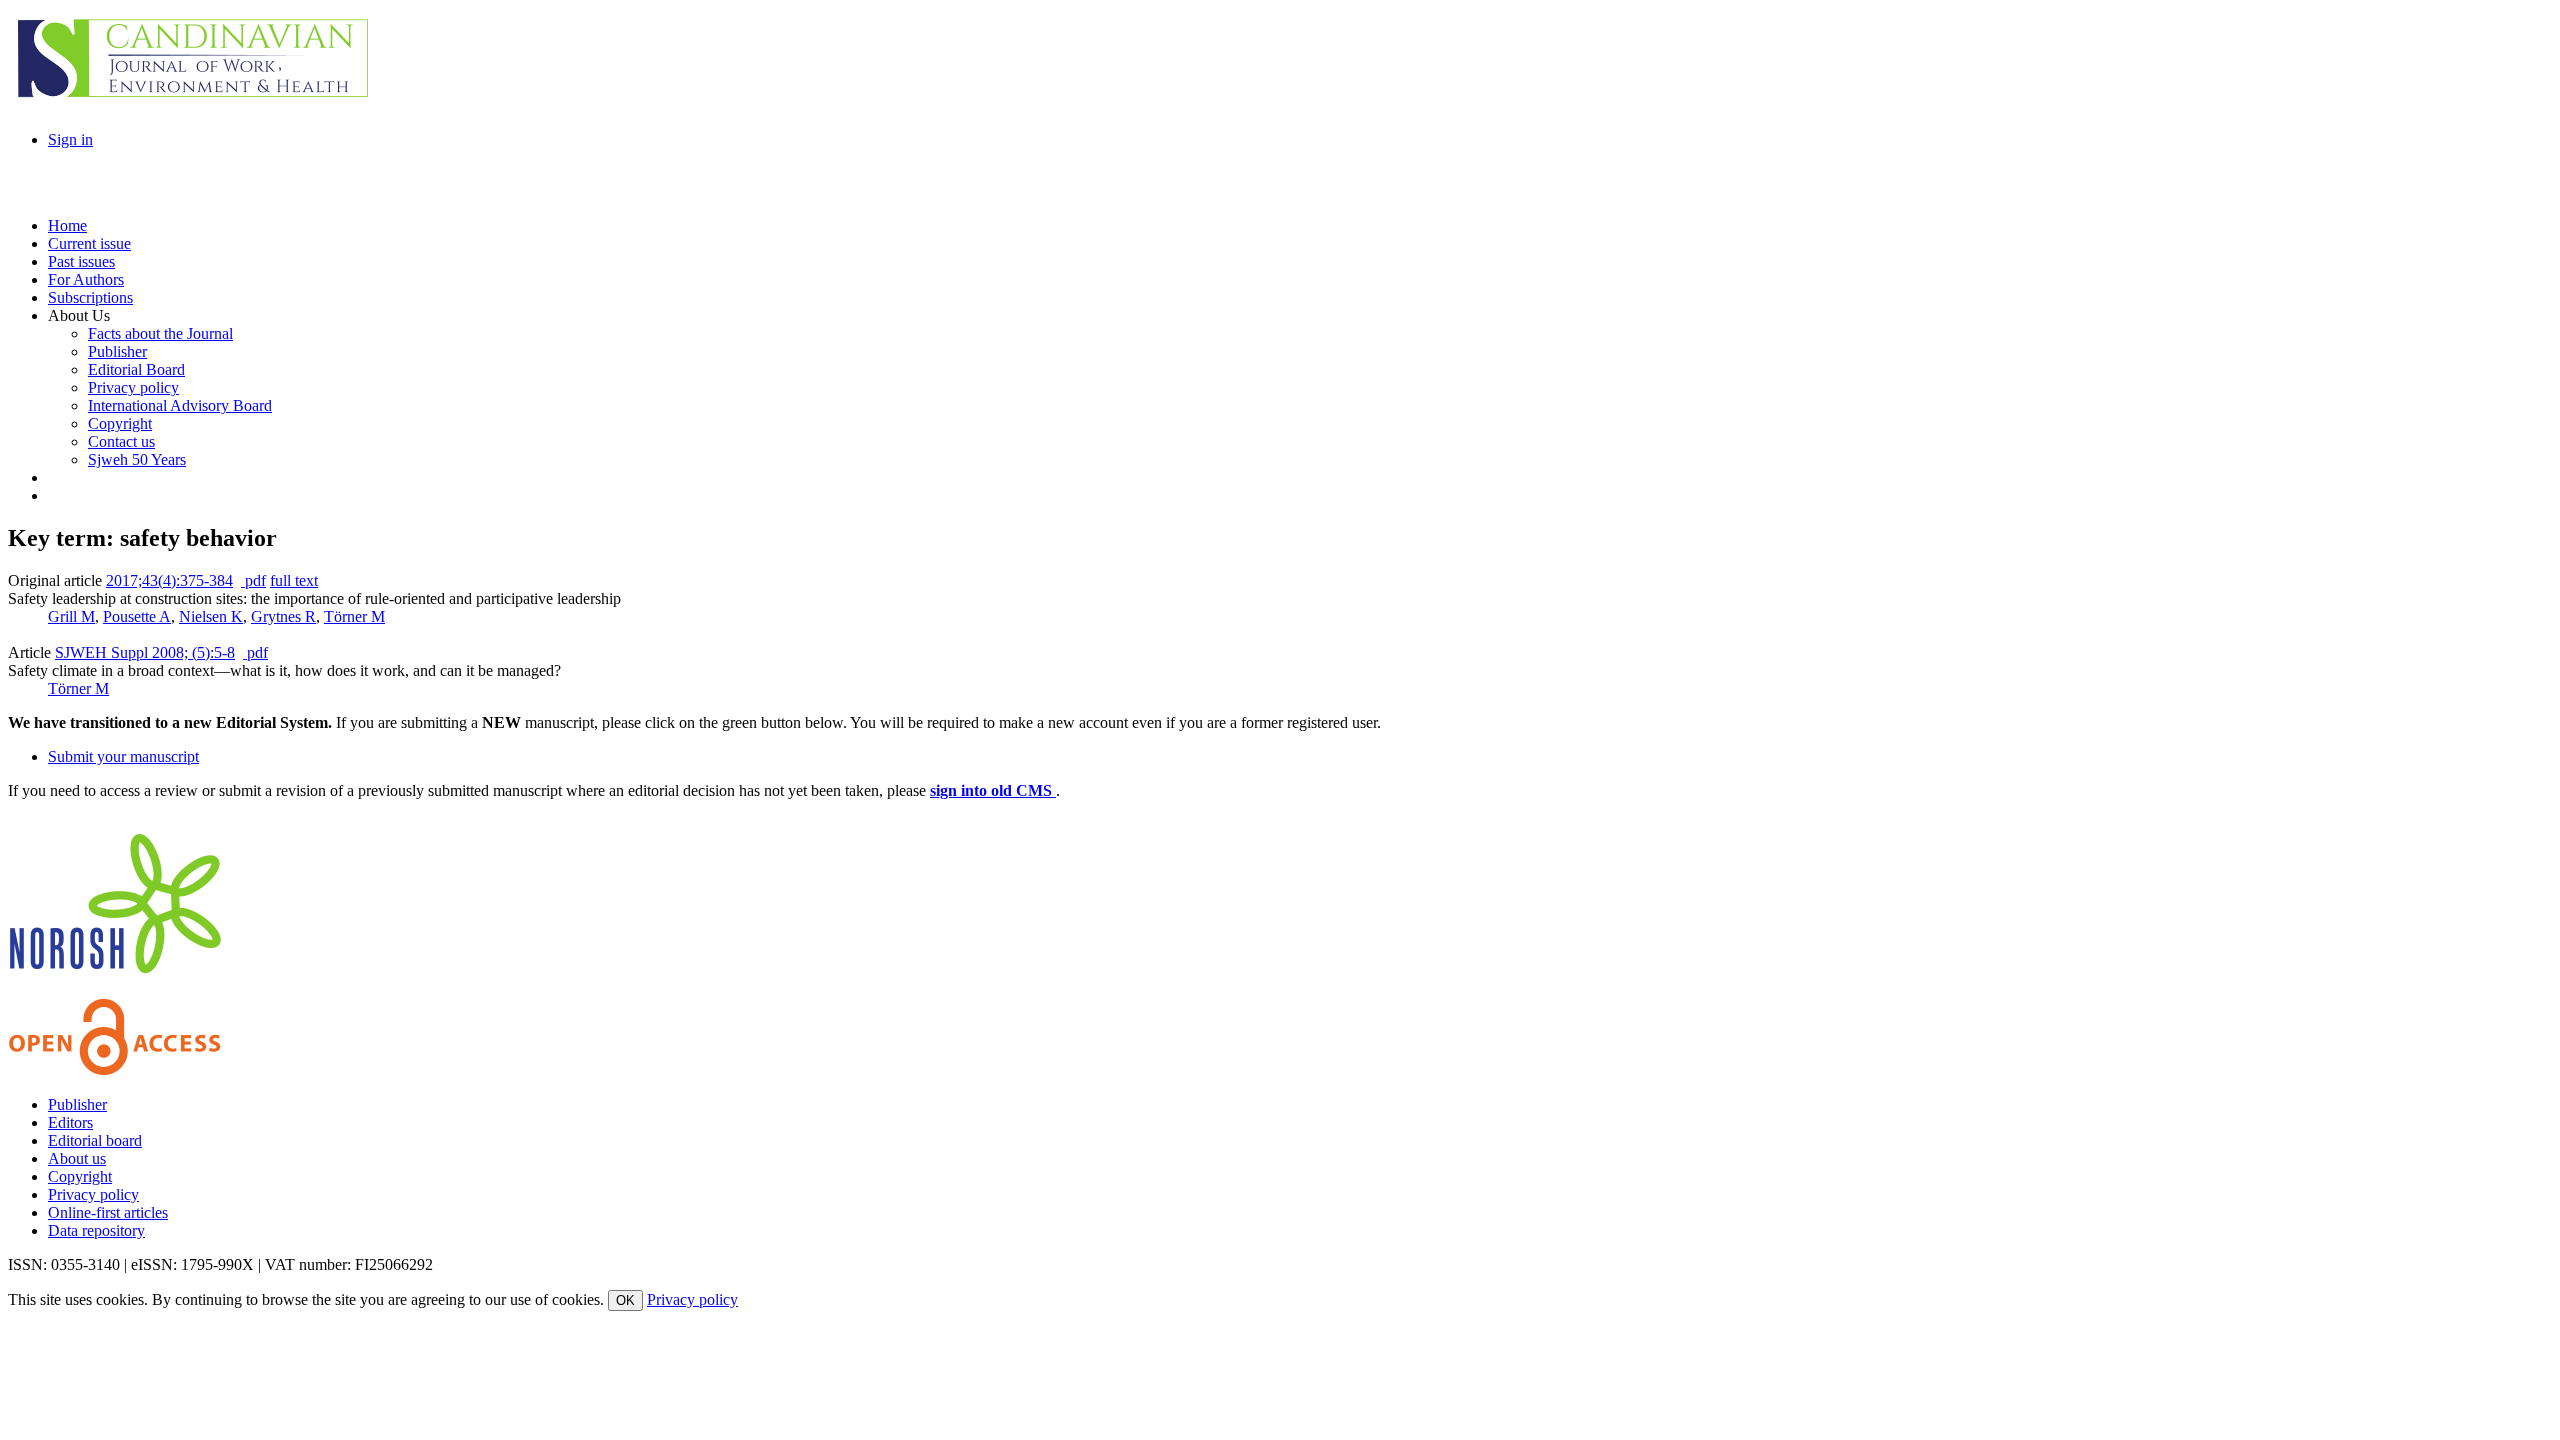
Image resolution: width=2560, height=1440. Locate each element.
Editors (70, 1122)
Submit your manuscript (123, 756)
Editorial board (95, 1140)
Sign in (70, 139)
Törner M (354, 616)
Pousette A (137, 616)
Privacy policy (93, 1194)
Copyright (80, 1176)
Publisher (77, 1104)
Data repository (96, 1230)
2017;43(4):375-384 (169, 580)
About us (77, 1158)
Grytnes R (283, 616)
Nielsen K (211, 616)
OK (625, 1300)
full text (294, 580)
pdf (253, 580)
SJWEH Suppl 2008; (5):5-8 (145, 652)
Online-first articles (108, 1212)
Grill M (71, 616)
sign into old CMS (993, 790)
